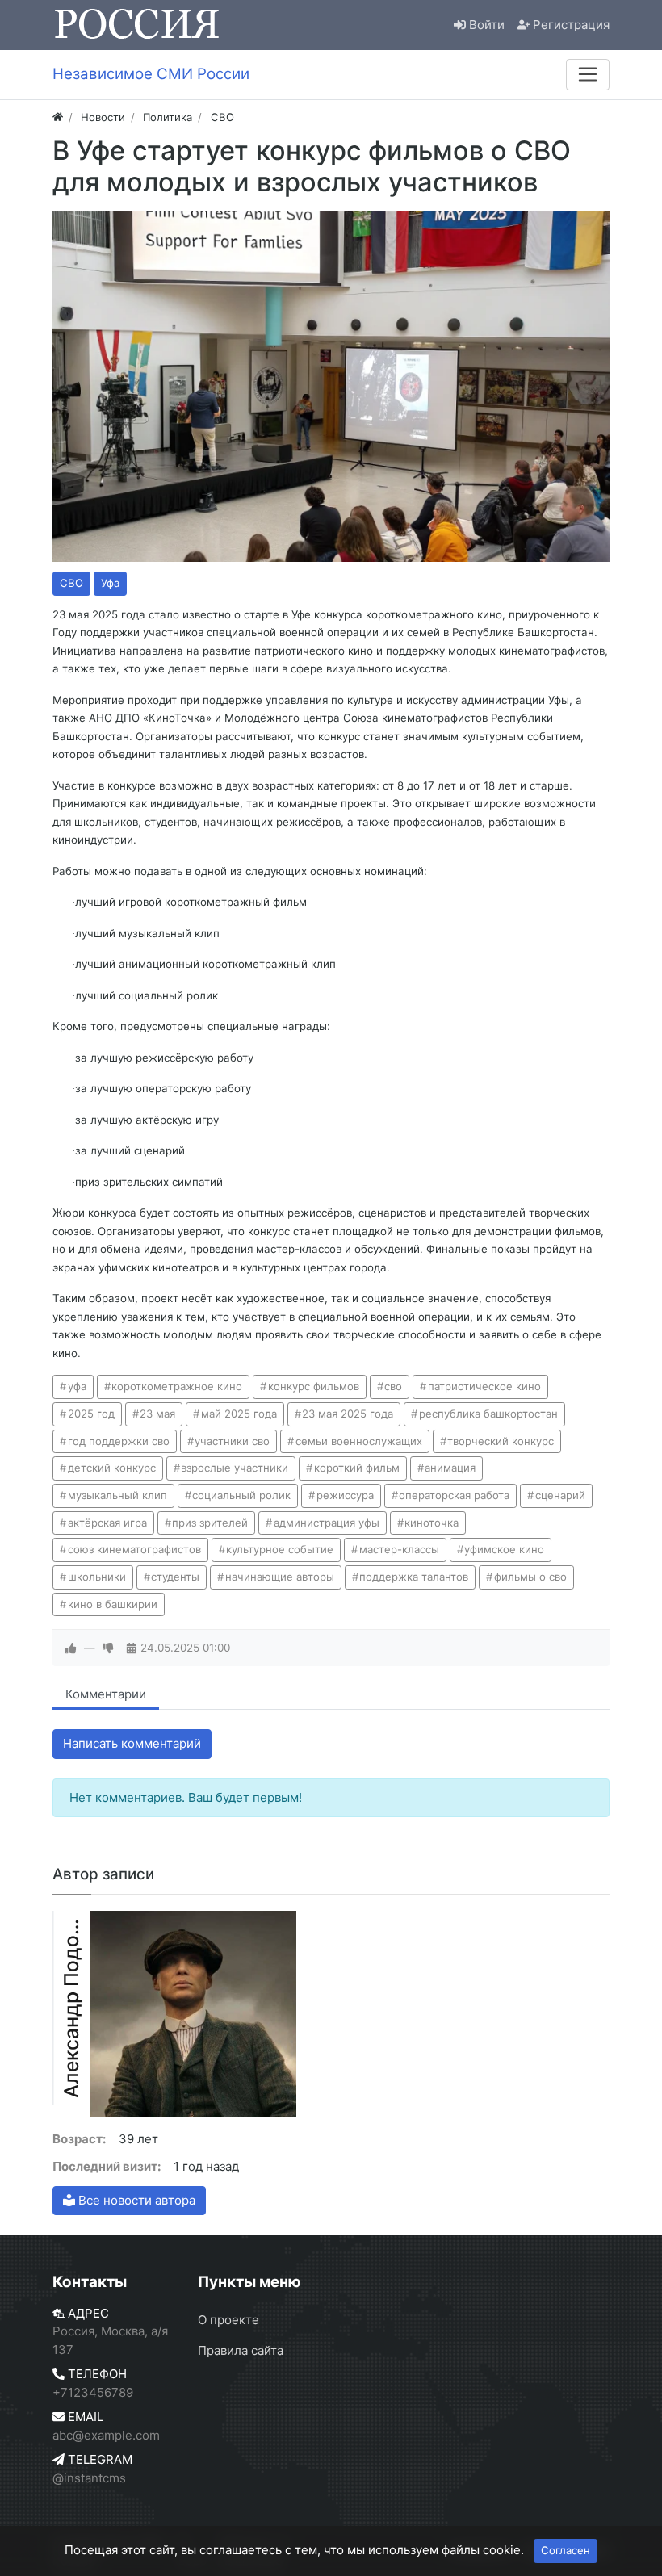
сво (393, 1386)
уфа (77, 1386)
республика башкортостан (488, 1414)
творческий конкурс (501, 1441)
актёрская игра (107, 1523)
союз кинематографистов (134, 1549)
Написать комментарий (132, 1743)
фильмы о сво (530, 1577)
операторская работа (454, 1495)
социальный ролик (241, 1495)
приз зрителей (210, 1523)
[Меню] (588, 74)
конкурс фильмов (314, 1386)
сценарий (560, 1495)
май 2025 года (239, 1414)
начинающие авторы (280, 1577)
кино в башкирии (113, 1604)
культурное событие (280, 1549)
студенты (175, 1577)
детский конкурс (112, 1468)
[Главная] (58, 117)
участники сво (232, 1441)
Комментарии (106, 1694)
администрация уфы (327, 1523)
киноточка (432, 1523)
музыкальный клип (117, 1495)
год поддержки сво (119, 1441)
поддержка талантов (414, 1577)
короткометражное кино (177, 1386)
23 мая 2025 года (348, 1414)
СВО (71, 583)
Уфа (110, 583)
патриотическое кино (484, 1386)
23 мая (157, 1414)
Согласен (566, 2550)
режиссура (345, 1495)
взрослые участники (235, 1468)
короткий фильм (357, 1468)
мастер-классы (399, 1549)
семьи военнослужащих (359, 1441)
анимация (450, 1468)
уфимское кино (504, 1549)
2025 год (91, 1414)
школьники (97, 1577)
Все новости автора (135, 2200)
